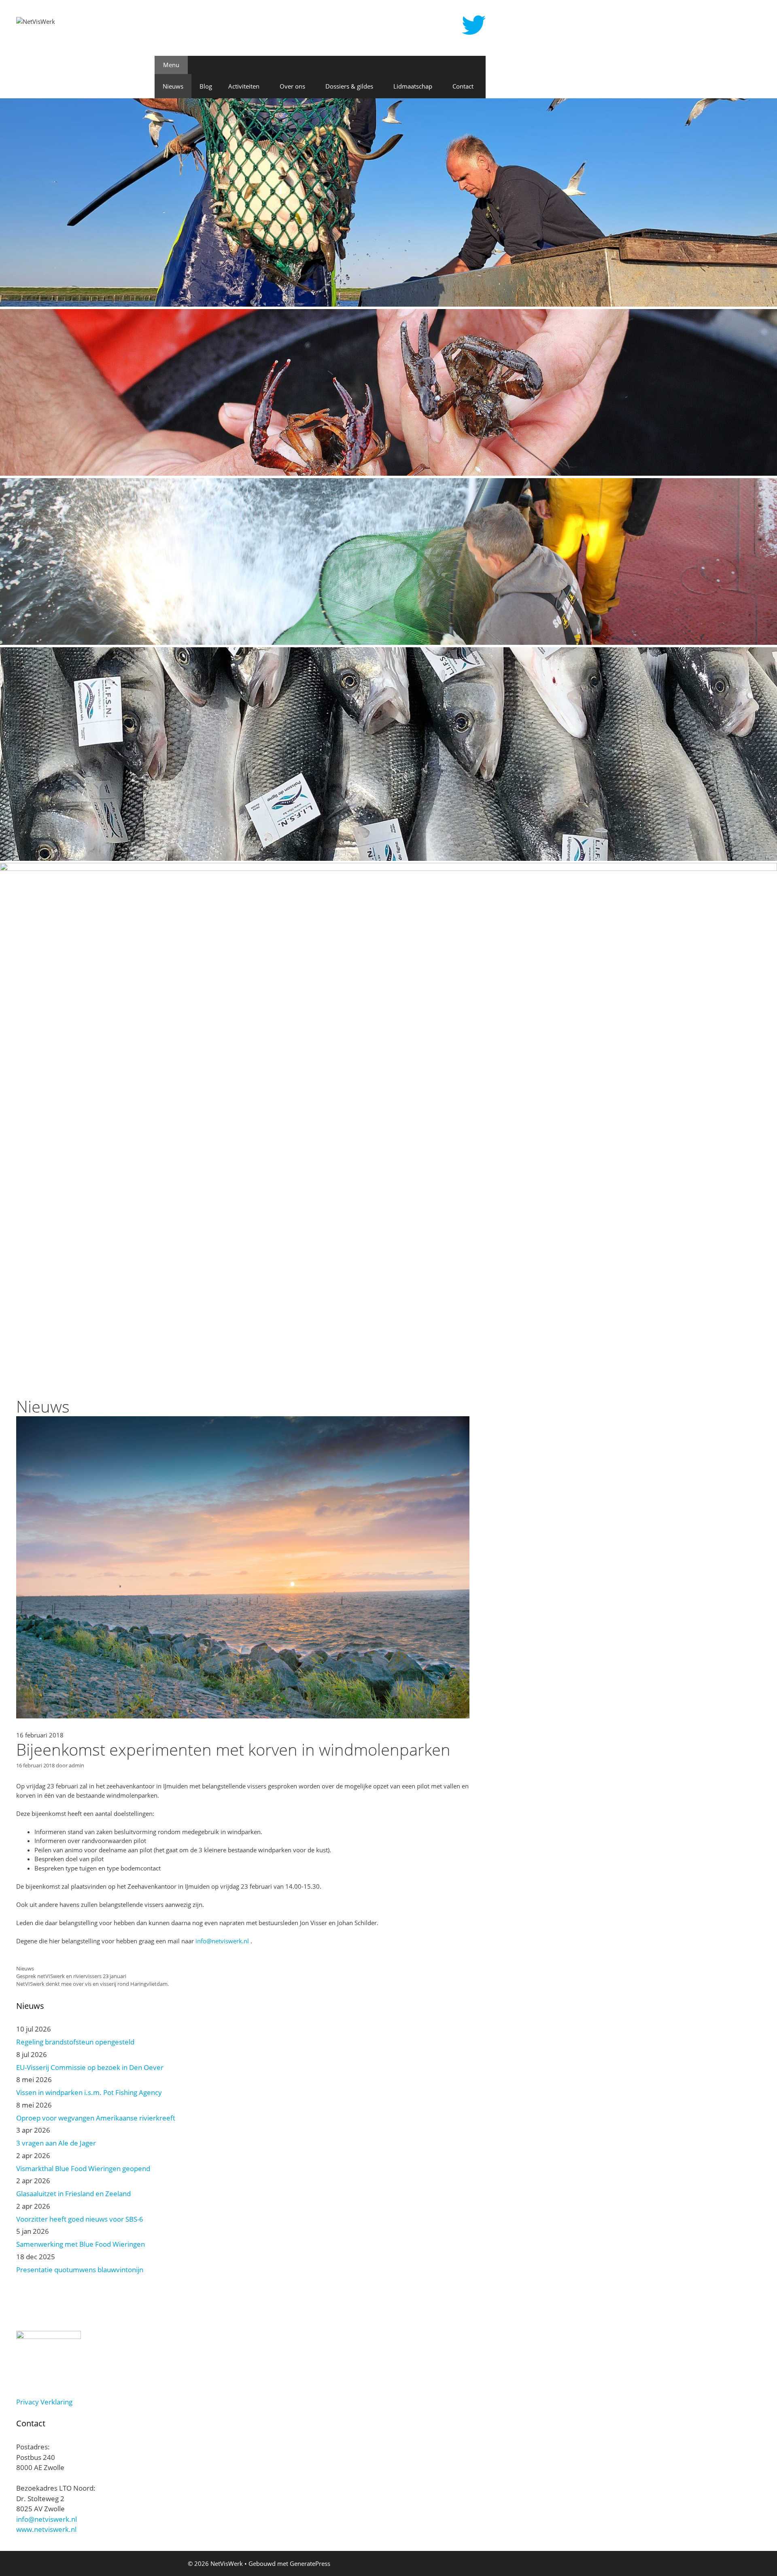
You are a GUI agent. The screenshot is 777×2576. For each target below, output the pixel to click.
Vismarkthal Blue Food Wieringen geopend (83, 2168)
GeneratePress (310, 2563)
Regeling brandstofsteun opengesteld (75, 2042)
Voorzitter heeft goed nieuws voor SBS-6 (80, 2219)
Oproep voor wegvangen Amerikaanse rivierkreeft (96, 2118)
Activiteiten (244, 86)
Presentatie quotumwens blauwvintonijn (80, 2270)
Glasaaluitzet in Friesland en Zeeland (73, 2194)
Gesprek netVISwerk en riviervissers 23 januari (71, 1976)
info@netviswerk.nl (222, 1941)
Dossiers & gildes (349, 86)
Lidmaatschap (413, 86)
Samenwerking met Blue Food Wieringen (81, 2244)
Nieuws (173, 86)
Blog (206, 86)
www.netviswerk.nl (46, 2529)
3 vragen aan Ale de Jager (56, 2143)
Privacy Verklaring (44, 2402)
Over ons (292, 86)
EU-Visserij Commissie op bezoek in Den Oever (90, 2067)
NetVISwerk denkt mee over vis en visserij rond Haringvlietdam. (92, 1984)
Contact (463, 86)
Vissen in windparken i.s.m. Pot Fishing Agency (89, 2092)
